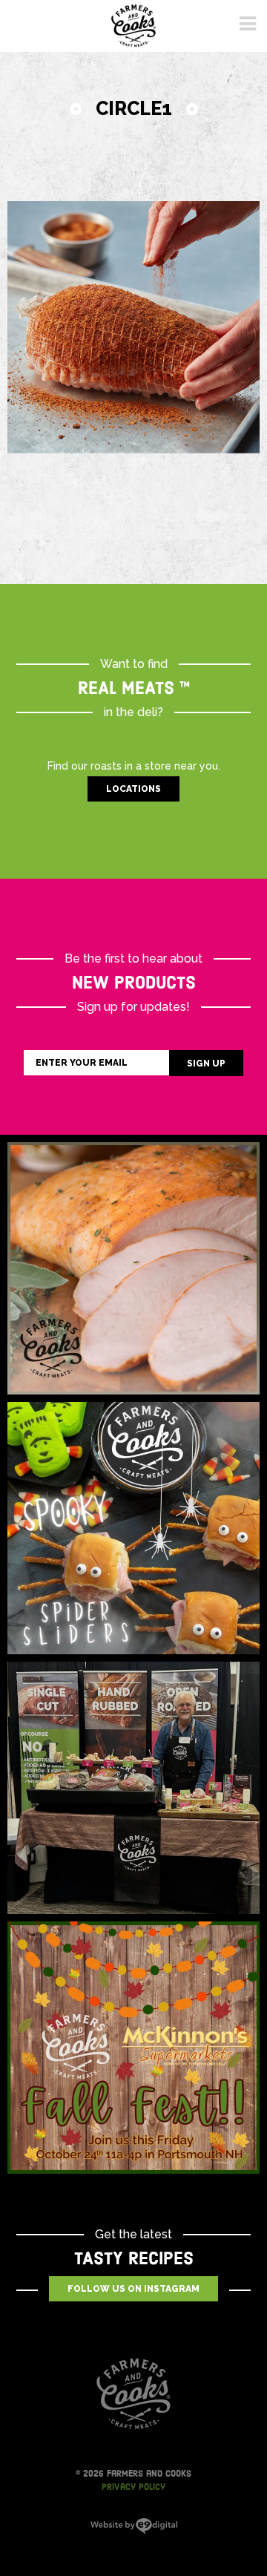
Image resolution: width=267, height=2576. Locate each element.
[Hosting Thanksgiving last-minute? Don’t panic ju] (133, 1268)
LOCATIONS (133, 789)
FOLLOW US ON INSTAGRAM (133, 2289)
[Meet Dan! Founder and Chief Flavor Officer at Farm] (133, 1788)
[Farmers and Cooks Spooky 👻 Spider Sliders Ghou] (133, 1528)
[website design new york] (134, 2531)
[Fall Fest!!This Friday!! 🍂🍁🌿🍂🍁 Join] (133, 2048)
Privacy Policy (133, 2487)
